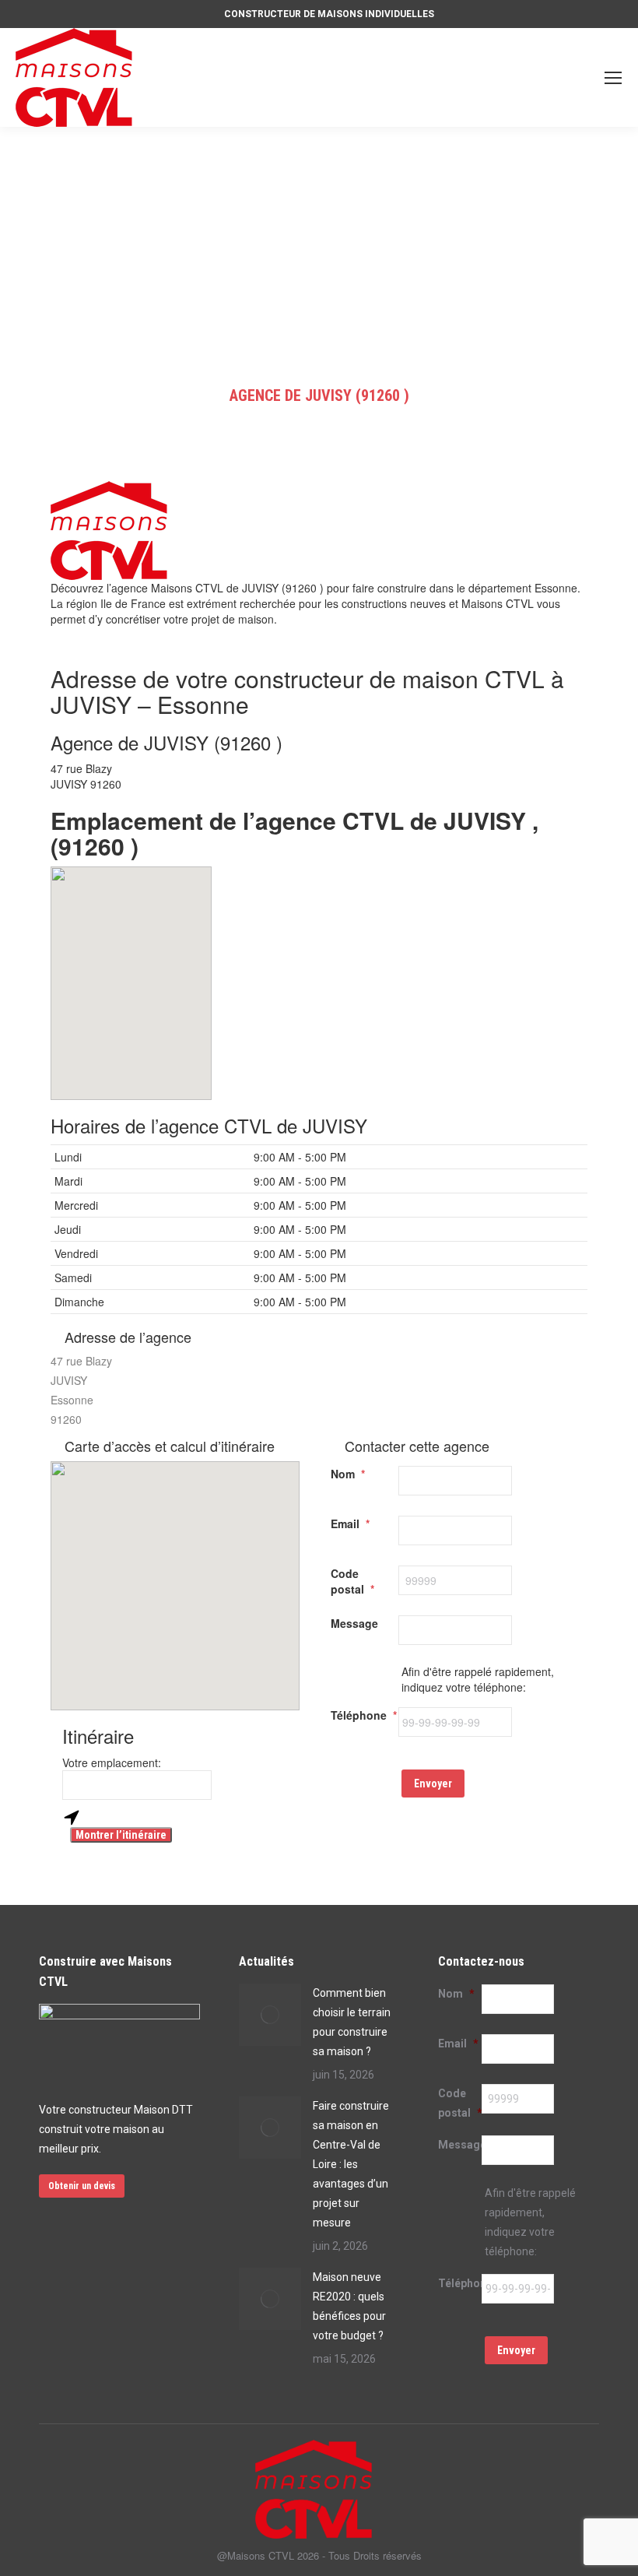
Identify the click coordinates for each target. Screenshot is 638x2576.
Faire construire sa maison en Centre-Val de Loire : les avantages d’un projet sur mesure (351, 2164)
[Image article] (270, 2015)
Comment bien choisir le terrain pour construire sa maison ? (352, 2022)
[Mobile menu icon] (613, 78)
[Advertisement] (319, 244)
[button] (131, 974)
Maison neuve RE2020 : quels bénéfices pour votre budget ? (349, 2306)
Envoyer (433, 1784)
